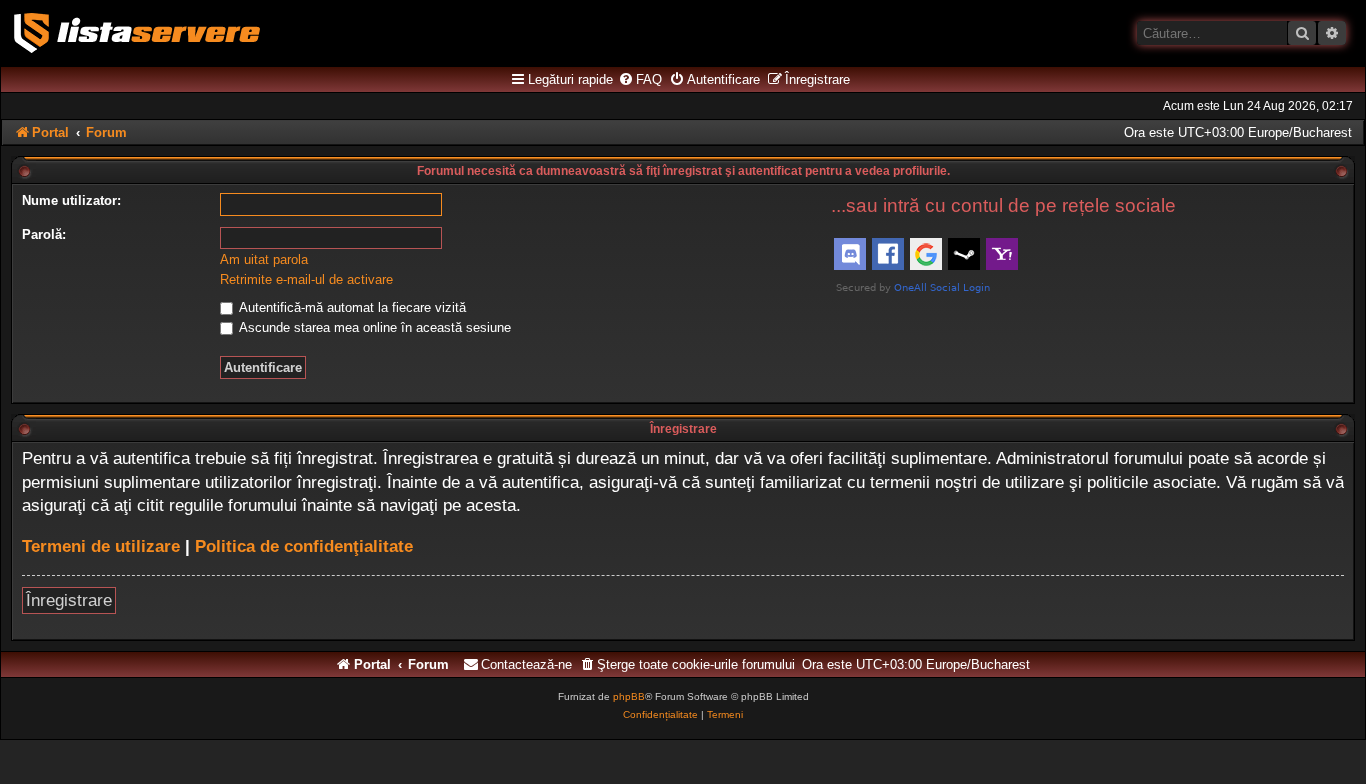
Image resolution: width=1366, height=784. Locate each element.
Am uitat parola (264, 259)
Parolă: (44, 234)
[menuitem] (640, 80)
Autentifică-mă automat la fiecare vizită (351, 307)
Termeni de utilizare (101, 546)
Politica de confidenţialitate (304, 546)
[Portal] (137, 33)
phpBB (629, 696)
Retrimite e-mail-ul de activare (306, 279)
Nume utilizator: (71, 200)
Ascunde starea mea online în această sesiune (373, 327)
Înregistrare (69, 600)
